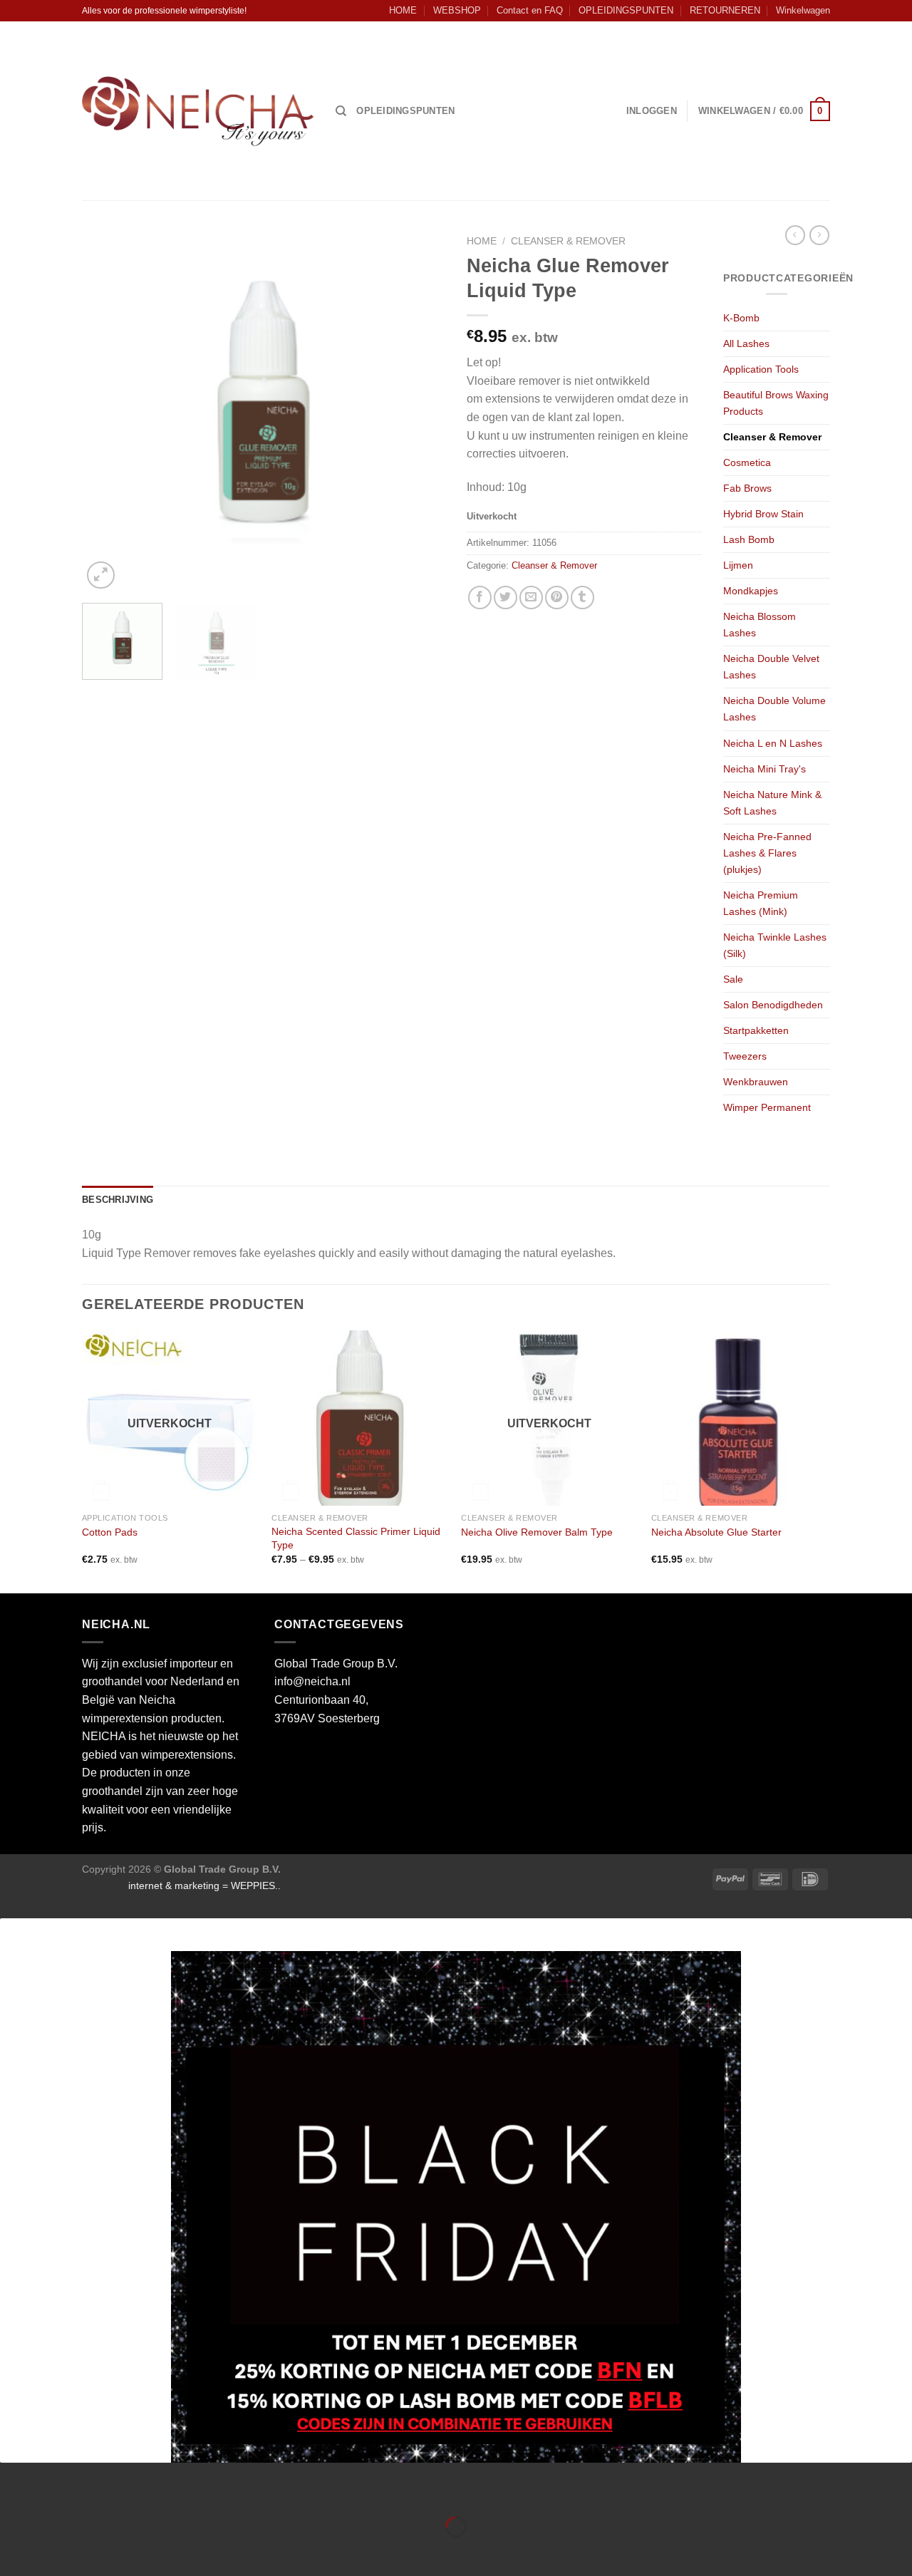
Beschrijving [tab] (118, 1200)
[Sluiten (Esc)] (14, 2492)
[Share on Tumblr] (582, 598)
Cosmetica (747, 462)
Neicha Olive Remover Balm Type (537, 1532)
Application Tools (761, 369)
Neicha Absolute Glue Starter (716, 1532)
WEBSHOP (457, 10)
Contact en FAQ (530, 10)
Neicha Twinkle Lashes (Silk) (775, 945)
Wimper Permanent (767, 1107)
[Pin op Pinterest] (557, 598)
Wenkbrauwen (756, 1082)
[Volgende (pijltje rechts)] (56, 2551)
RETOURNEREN (725, 10)
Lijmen (738, 565)
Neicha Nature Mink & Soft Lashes (772, 803)
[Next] (420, 410)
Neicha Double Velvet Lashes (771, 667)
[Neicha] (198, 111)
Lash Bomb (749, 539)
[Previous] (107, 410)
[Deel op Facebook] (480, 598)
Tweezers (745, 1056)
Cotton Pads (110, 1532)
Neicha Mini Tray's (765, 769)
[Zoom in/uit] (56, 2492)
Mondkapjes (751, 591)
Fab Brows (747, 488)
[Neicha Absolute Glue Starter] (739, 1418)
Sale (733, 979)
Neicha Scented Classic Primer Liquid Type (356, 1538)
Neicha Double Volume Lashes (774, 709)
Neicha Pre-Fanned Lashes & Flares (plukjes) (767, 853)
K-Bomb (741, 318)
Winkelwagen (803, 10)
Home (482, 241)
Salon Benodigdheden (773, 1005)
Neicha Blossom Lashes (760, 625)
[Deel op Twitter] (506, 598)
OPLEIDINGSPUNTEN (626, 10)
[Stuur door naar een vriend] (531, 598)
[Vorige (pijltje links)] (14, 2551)
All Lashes (746, 343)
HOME (403, 10)
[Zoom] (101, 575)
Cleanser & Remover (568, 241)
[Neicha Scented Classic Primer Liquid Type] (359, 1418)
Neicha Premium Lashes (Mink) (761, 903)
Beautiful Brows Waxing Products (776, 403)
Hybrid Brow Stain (763, 514)
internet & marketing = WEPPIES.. (204, 1886)
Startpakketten (756, 1030)
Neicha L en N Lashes (773, 743)
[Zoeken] (341, 111)
